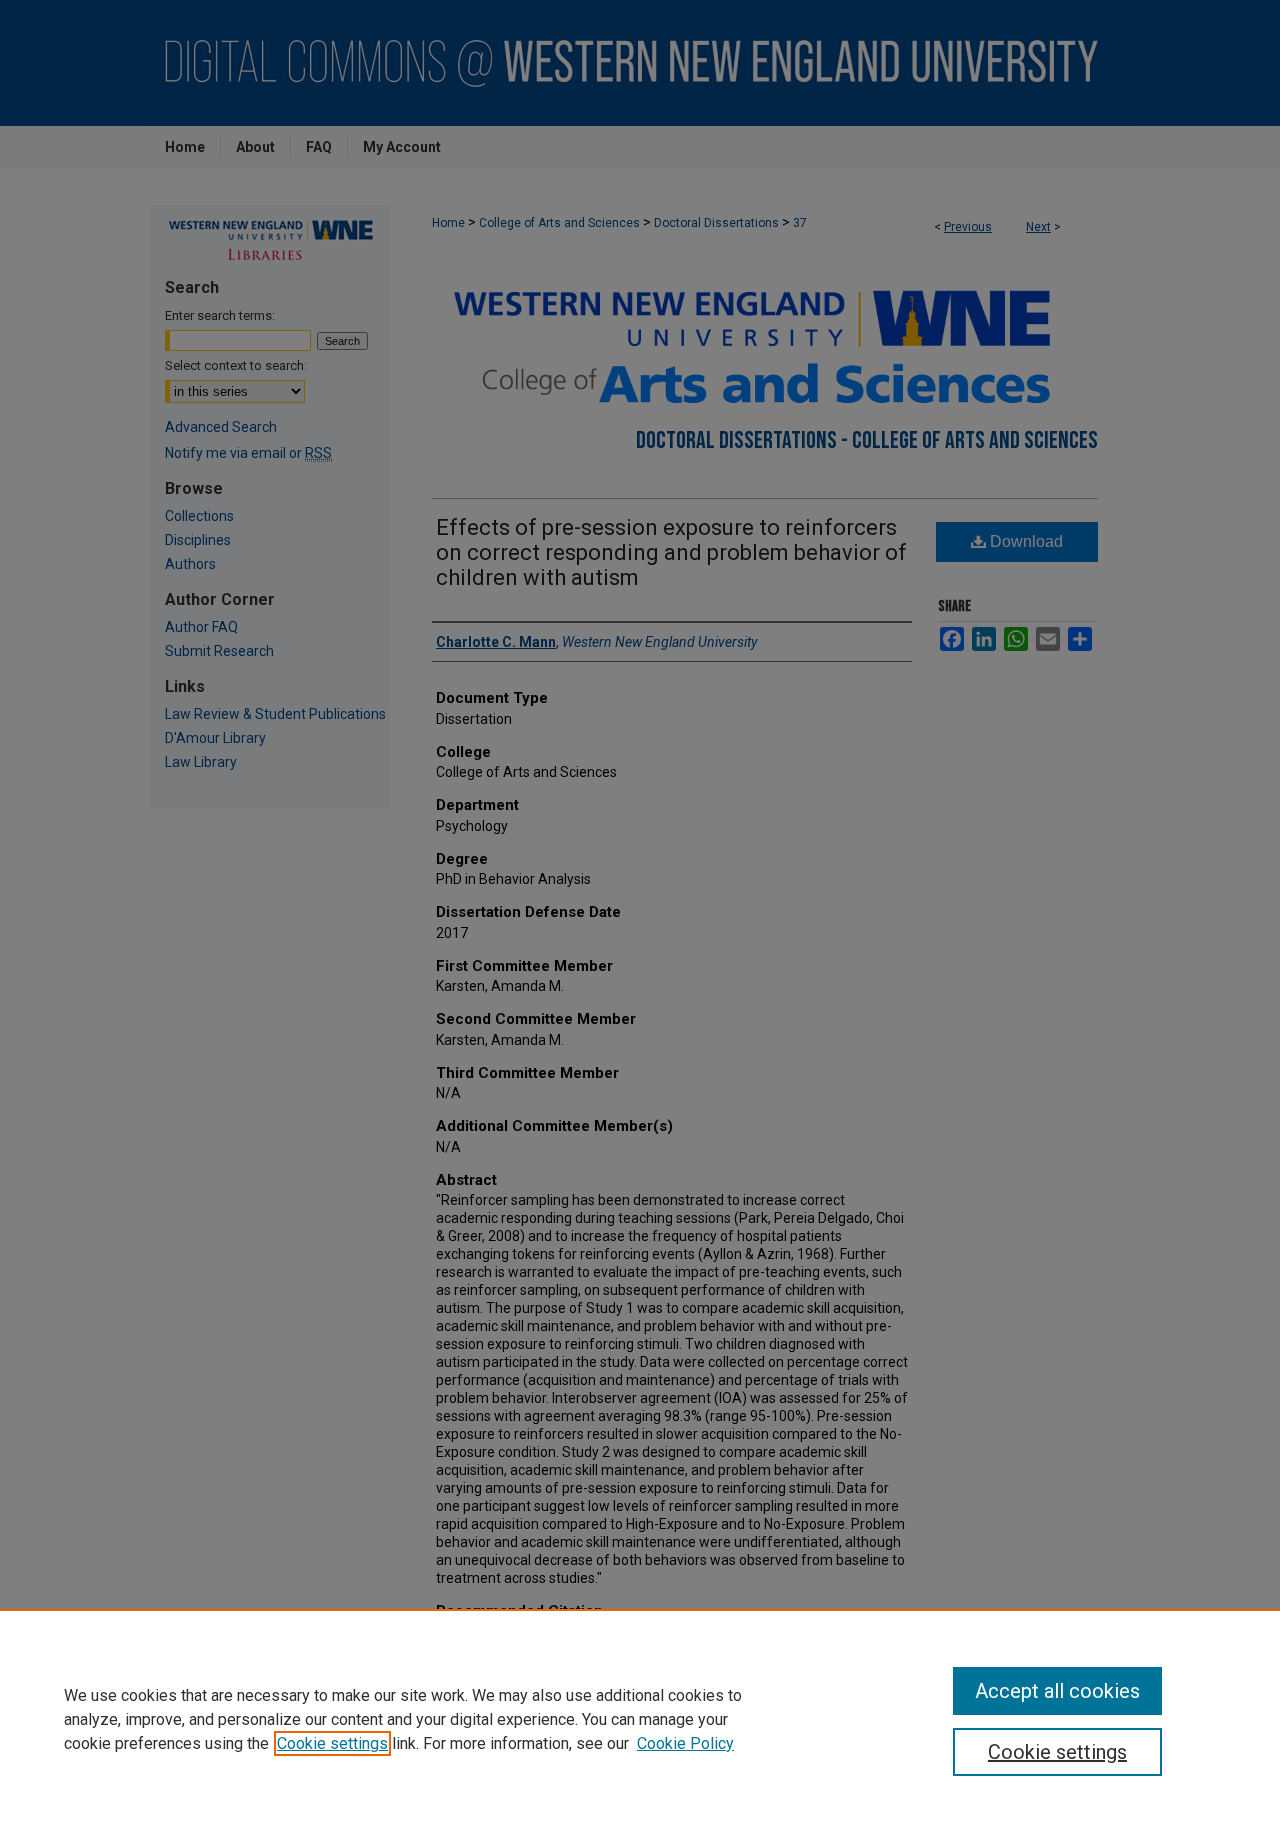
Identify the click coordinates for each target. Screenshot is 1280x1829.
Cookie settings (332, 1743)
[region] (640, 1719)
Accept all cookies (1057, 1691)
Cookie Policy (685, 1743)
